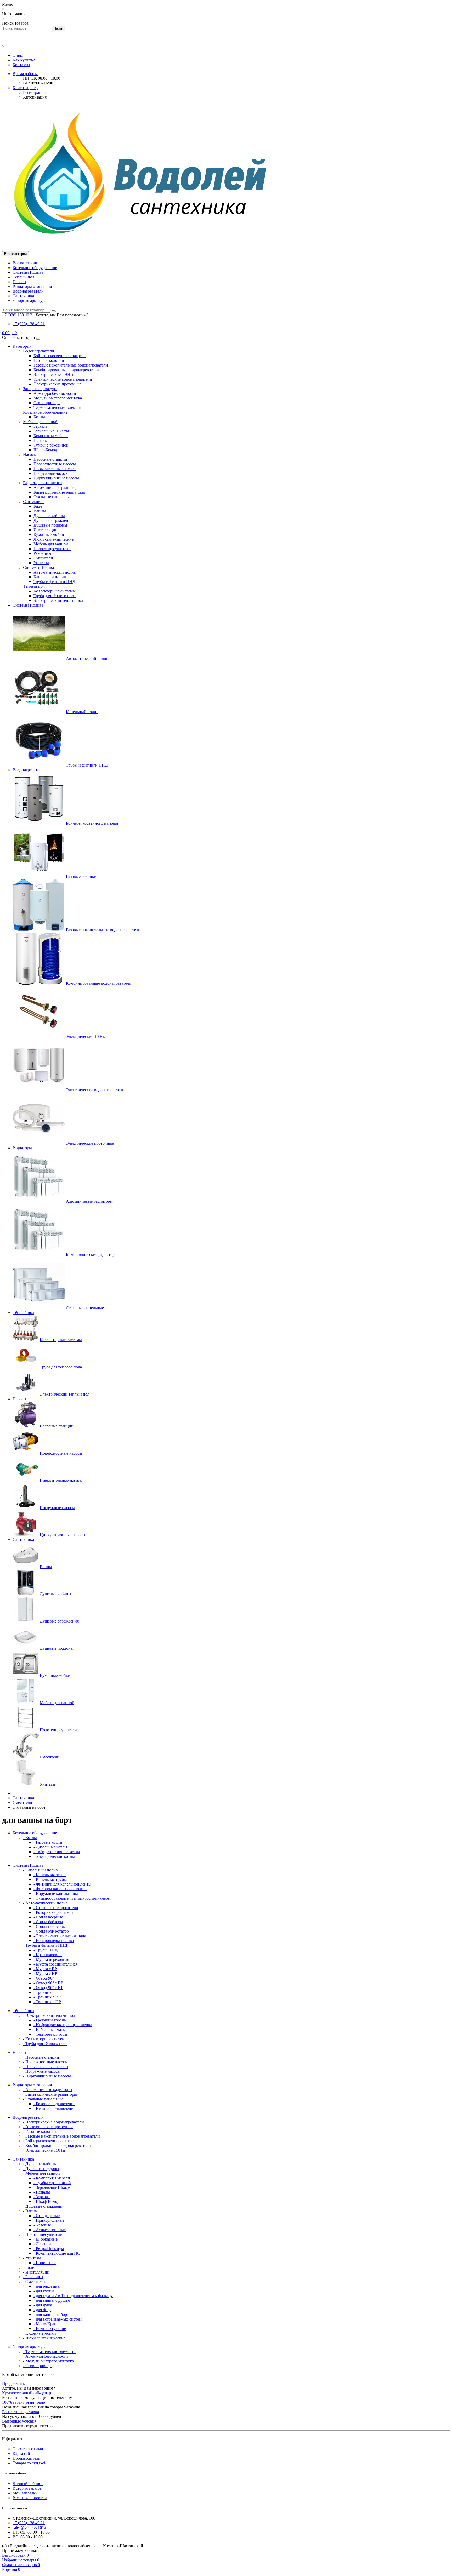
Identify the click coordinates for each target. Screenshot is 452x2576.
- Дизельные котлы (50, 1847)
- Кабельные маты (50, 2029)
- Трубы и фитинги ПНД (45, 1945)
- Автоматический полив (45, 1903)
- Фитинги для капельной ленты (62, 1884)
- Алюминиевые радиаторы (48, 2090)
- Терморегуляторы (50, 2034)
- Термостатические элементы (50, 2352)
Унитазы (41, 563)
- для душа (43, 2305)
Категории (22, 346)
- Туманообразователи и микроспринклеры (72, 1898)
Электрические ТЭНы (53, 375)
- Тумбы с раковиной (52, 2183)
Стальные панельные (52, 497)
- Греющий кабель (50, 2020)
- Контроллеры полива (54, 1941)
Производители (27, 2458)
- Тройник (43, 1992)
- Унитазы (32, 2258)
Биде (38, 506)
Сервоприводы (47, 403)
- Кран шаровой (48, 1955)
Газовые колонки (49, 360)
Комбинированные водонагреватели (66, 370)
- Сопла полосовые (50, 1926)
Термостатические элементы (59, 407)
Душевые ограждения (53, 520)
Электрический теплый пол (58, 600)
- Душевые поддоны (41, 2169)
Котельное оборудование (35, 268)
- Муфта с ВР (45, 1969)
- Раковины (33, 2277)
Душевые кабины (49, 516)
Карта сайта (23, 2454)
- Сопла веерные (48, 1917)
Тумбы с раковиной (51, 445)
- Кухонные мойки (39, 2333)
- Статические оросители (56, 1908)
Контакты (21, 65)
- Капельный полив (40, 1870)
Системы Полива (28, 272)
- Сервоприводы (38, 2366)
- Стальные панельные (43, 2099)
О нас (18, 55)
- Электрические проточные (48, 2127)
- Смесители (34, 2281)
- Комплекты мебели (52, 2178)
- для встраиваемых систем (58, 2319)
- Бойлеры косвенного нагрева (50, 2141)
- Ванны (30, 2211)
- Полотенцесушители (43, 2234)
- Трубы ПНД (46, 1950)
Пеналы (41, 440)
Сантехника (23, 296)
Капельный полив (50, 577)
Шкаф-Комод (45, 450)
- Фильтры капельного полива (60, 1889)
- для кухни (44, 2291)
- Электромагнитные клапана (60, 1936)
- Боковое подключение (54, 2104)
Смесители (43, 558)
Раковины (42, 553)
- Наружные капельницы (56, 1894)
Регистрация (34, 92)
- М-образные (46, 2239)
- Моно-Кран (45, 2324)
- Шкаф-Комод (46, 2201)
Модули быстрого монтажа (58, 398)
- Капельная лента (50, 1875)
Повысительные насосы (55, 469)
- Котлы (30, 1838)
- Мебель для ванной (41, 2173)
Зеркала (40, 426)
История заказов (27, 2488)
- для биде (42, 2310)
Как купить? (24, 60)
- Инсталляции (36, 2272)
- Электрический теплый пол (49, 2015)
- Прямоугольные (49, 2220)
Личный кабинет (28, 2484)
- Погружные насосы (42, 2071)
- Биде (29, 2267)
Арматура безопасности (55, 393)
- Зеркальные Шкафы (52, 2187)
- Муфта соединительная (55, 1964)
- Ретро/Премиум (49, 2249)
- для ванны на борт (51, 2314)
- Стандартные (47, 2216)
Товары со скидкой (30, 2463)
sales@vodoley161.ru (30, 2528)
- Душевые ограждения (44, 2206)
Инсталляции (46, 530)
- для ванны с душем (52, 2300)
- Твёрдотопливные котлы (57, 1852)
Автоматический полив (55, 572)
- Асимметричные (50, 2230)
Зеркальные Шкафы (51, 431)
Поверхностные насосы (55, 464)
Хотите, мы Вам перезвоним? (62, 315)
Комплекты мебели (51, 436)
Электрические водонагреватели (63, 379)
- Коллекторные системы (45, 2039)
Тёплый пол (23, 277)
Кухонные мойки (49, 535)
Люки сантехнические (53, 539)
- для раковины (47, 2286)
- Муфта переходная (51, 1959)
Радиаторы (22, 1148)
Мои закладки (25, 2493)
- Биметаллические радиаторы (50, 2094)
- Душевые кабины (40, 2164)
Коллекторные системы (55, 591)
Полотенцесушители (52, 549)
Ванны (40, 511)
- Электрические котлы (54, 1856)
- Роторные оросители (53, 1912)
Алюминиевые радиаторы (57, 487)
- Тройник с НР (47, 2002)
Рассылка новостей (30, 2498)
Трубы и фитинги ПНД (54, 582)
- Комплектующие (50, 2329)
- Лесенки (42, 2244)
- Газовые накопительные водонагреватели (61, 2136)
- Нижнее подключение (54, 2108)
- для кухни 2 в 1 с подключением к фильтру (73, 2296)
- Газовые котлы (48, 1842)
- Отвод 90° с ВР (48, 1983)
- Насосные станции (41, 2057)
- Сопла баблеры (48, 1922)
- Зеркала (42, 2197)
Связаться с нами (28, 2449)
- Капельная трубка (51, 1879)
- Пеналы (42, 2192)
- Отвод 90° (44, 1978)
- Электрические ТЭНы (44, 2150)
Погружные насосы (51, 473)
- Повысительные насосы (46, 2067)
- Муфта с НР (45, 1974)
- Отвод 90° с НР (48, 1988)
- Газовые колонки (39, 2131)
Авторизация (35, 97)
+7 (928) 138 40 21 (29, 324)
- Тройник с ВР (47, 1997)
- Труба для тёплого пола (45, 2044)
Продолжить (13, 2383)
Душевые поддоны (50, 525)
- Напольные (45, 2263)
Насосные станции (50, 459)
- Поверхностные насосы (45, 2062)
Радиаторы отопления (32, 286)
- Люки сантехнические (44, 2338)
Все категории (26, 263)
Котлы (39, 417)
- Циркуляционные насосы (47, 2076)
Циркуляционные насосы (56, 478)
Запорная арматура (29, 301)
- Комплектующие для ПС (57, 2253)
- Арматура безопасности (46, 2356)
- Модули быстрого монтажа (48, 2361)
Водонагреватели (28, 291)
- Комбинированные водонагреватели (57, 2146)
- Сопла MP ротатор (51, 1931)
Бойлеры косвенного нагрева (60, 356)
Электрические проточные (57, 384)
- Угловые (42, 2225)
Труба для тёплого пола (55, 596)
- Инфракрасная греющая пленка (63, 2025)
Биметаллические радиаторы (59, 492)
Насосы (19, 282)
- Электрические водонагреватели (53, 2122)
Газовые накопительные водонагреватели (71, 365)
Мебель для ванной (40, 422)
